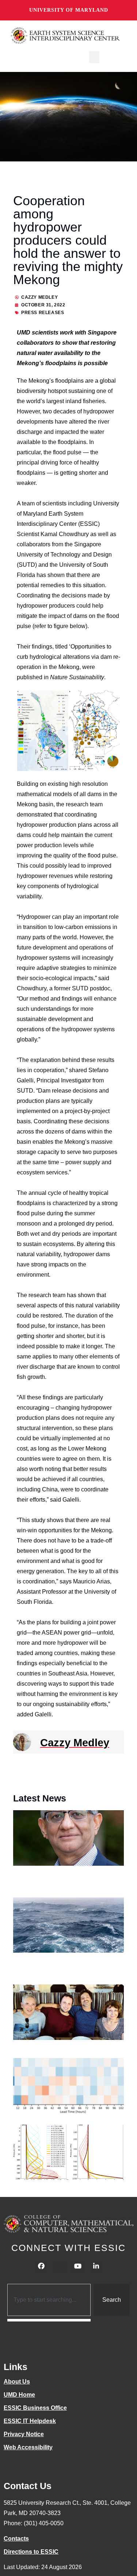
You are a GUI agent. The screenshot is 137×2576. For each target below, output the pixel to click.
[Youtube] (78, 2266)
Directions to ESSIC (31, 2552)
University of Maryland (69, 10)
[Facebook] (41, 2266)
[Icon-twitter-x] (60, 2266)
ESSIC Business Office (35, 2408)
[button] (94, 57)
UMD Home (19, 2395)
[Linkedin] (96, 2266)
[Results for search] (49, 2320)
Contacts (16, 2539)
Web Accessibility (28, 2447)
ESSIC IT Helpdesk (30, 2421)
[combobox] (49, 2300)
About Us (17, 2382)
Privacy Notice (24, 2434)
